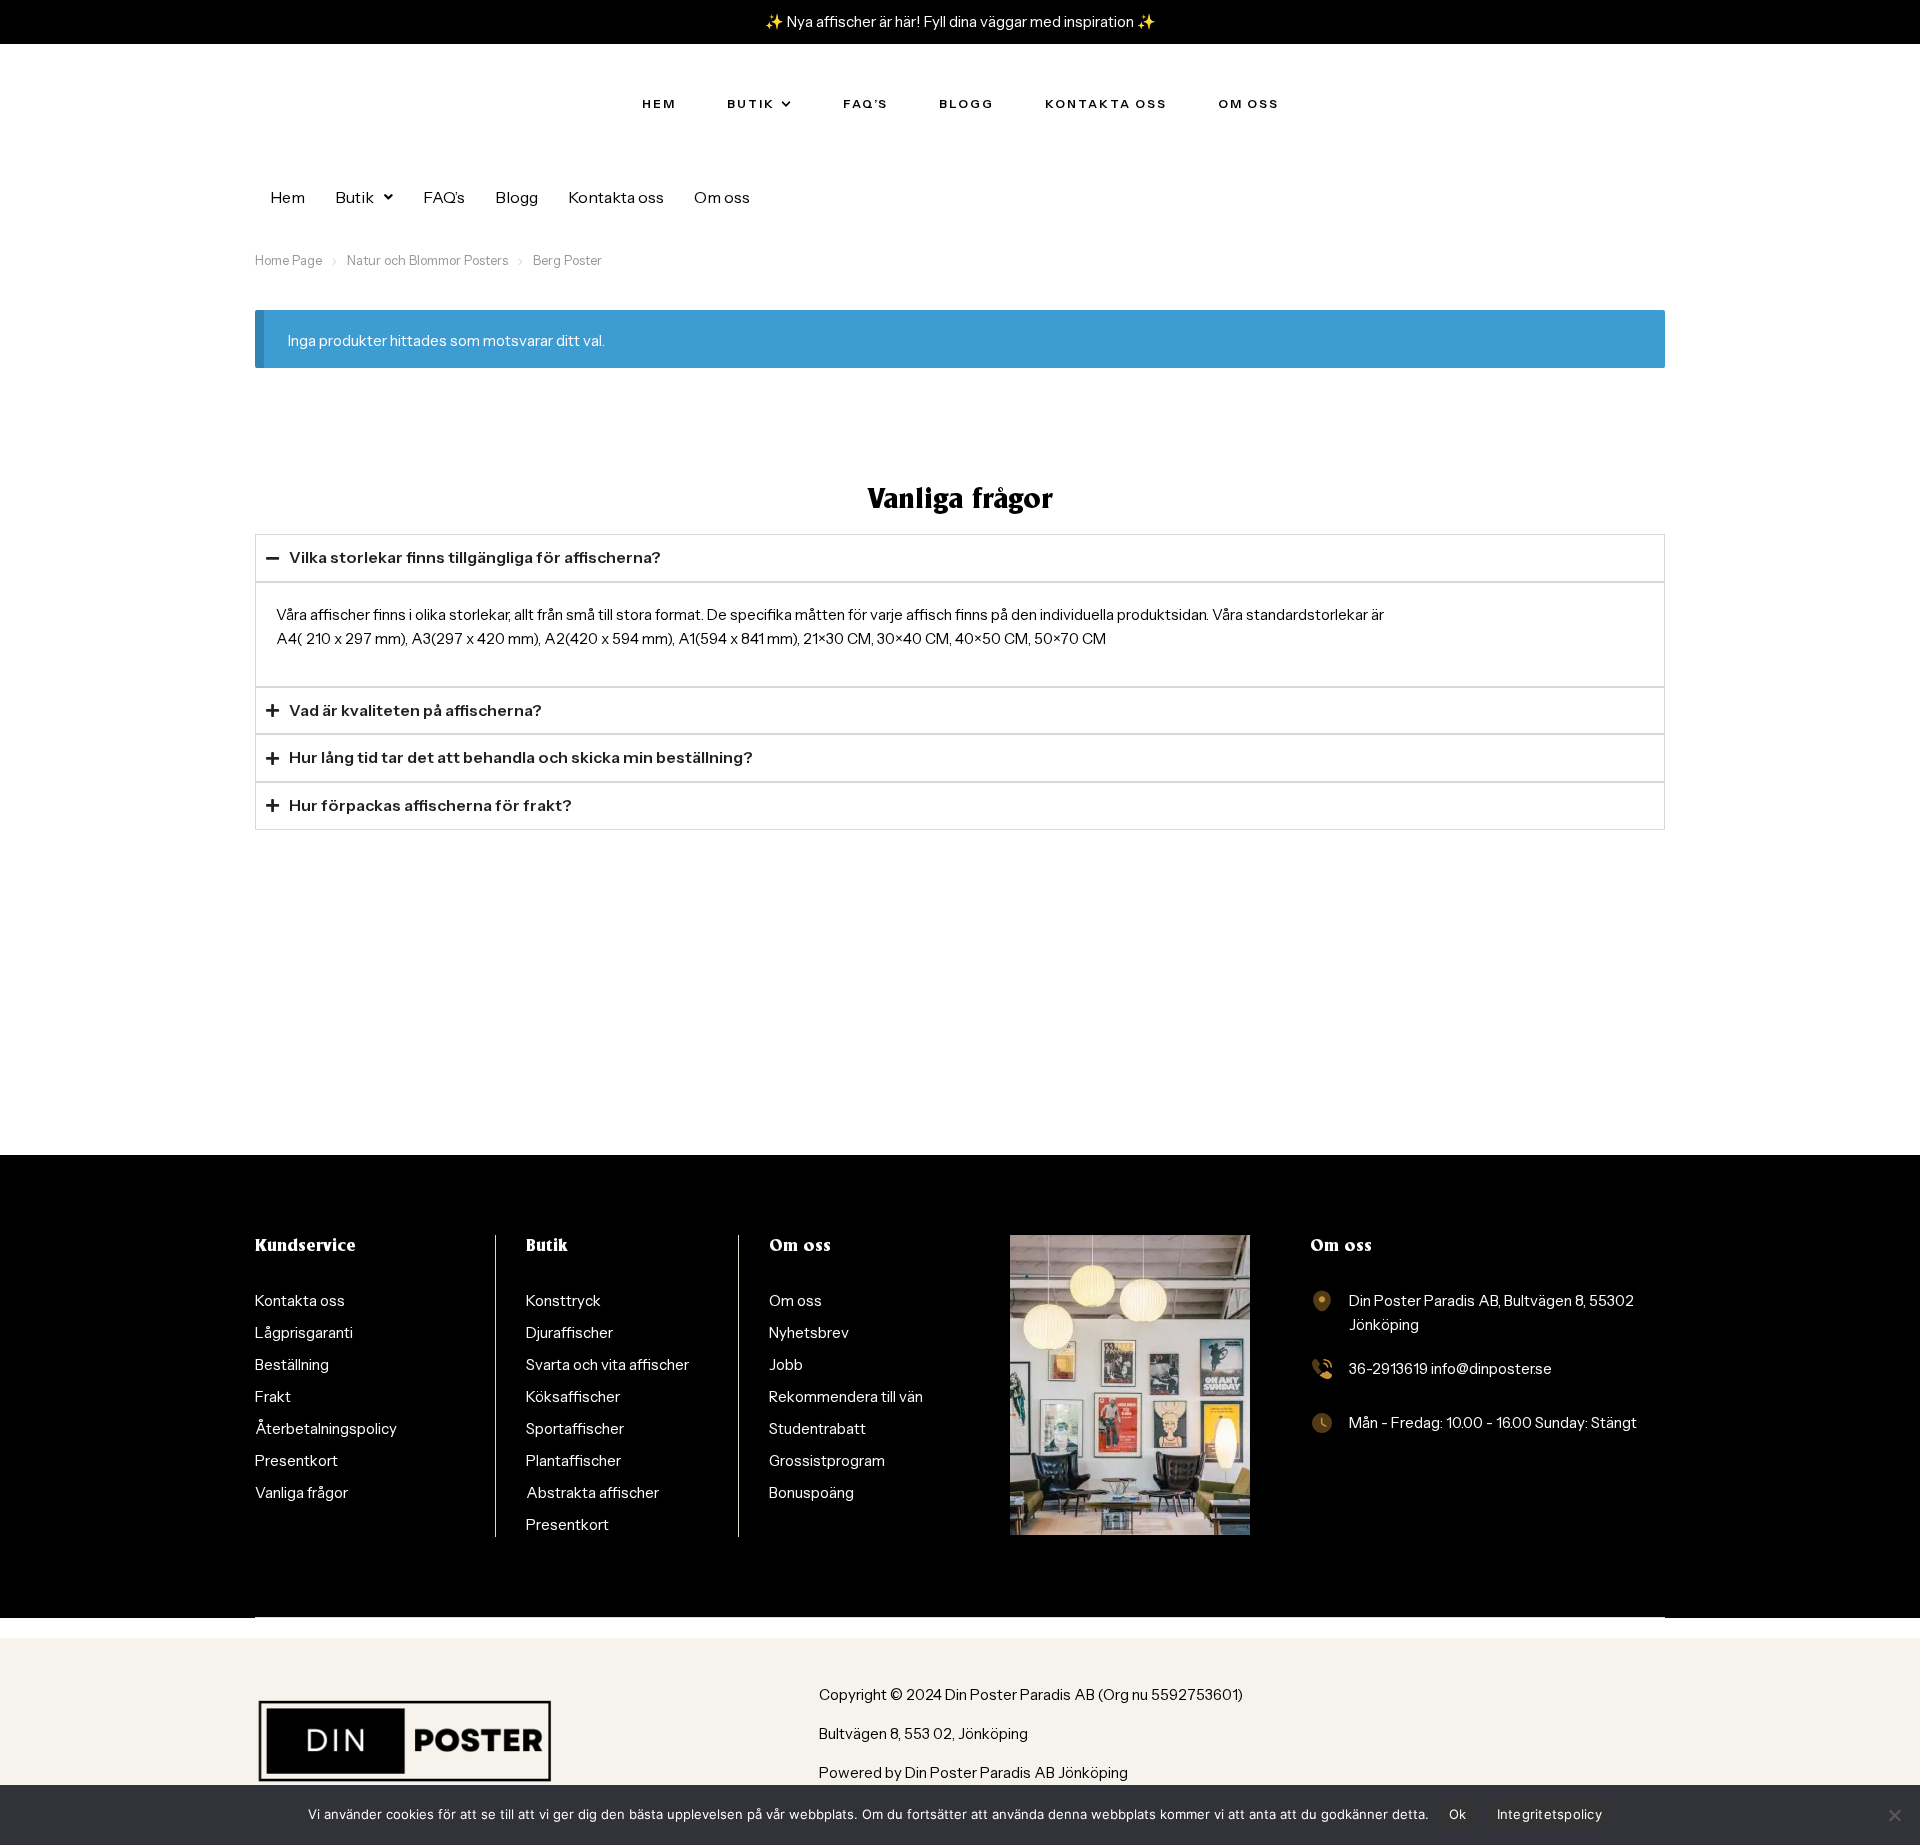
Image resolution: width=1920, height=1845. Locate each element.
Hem (287, 197)
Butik (354, 197)
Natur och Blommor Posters (427, 260)
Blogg (516, 197)
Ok (1458, 1814)
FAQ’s (444, 197)
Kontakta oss (616, 197)
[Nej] (1895, 1815)
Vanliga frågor (960, 501)
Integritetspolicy (1549, 1814)
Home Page (288, 260)
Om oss (722, 197)
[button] (364, 197)
